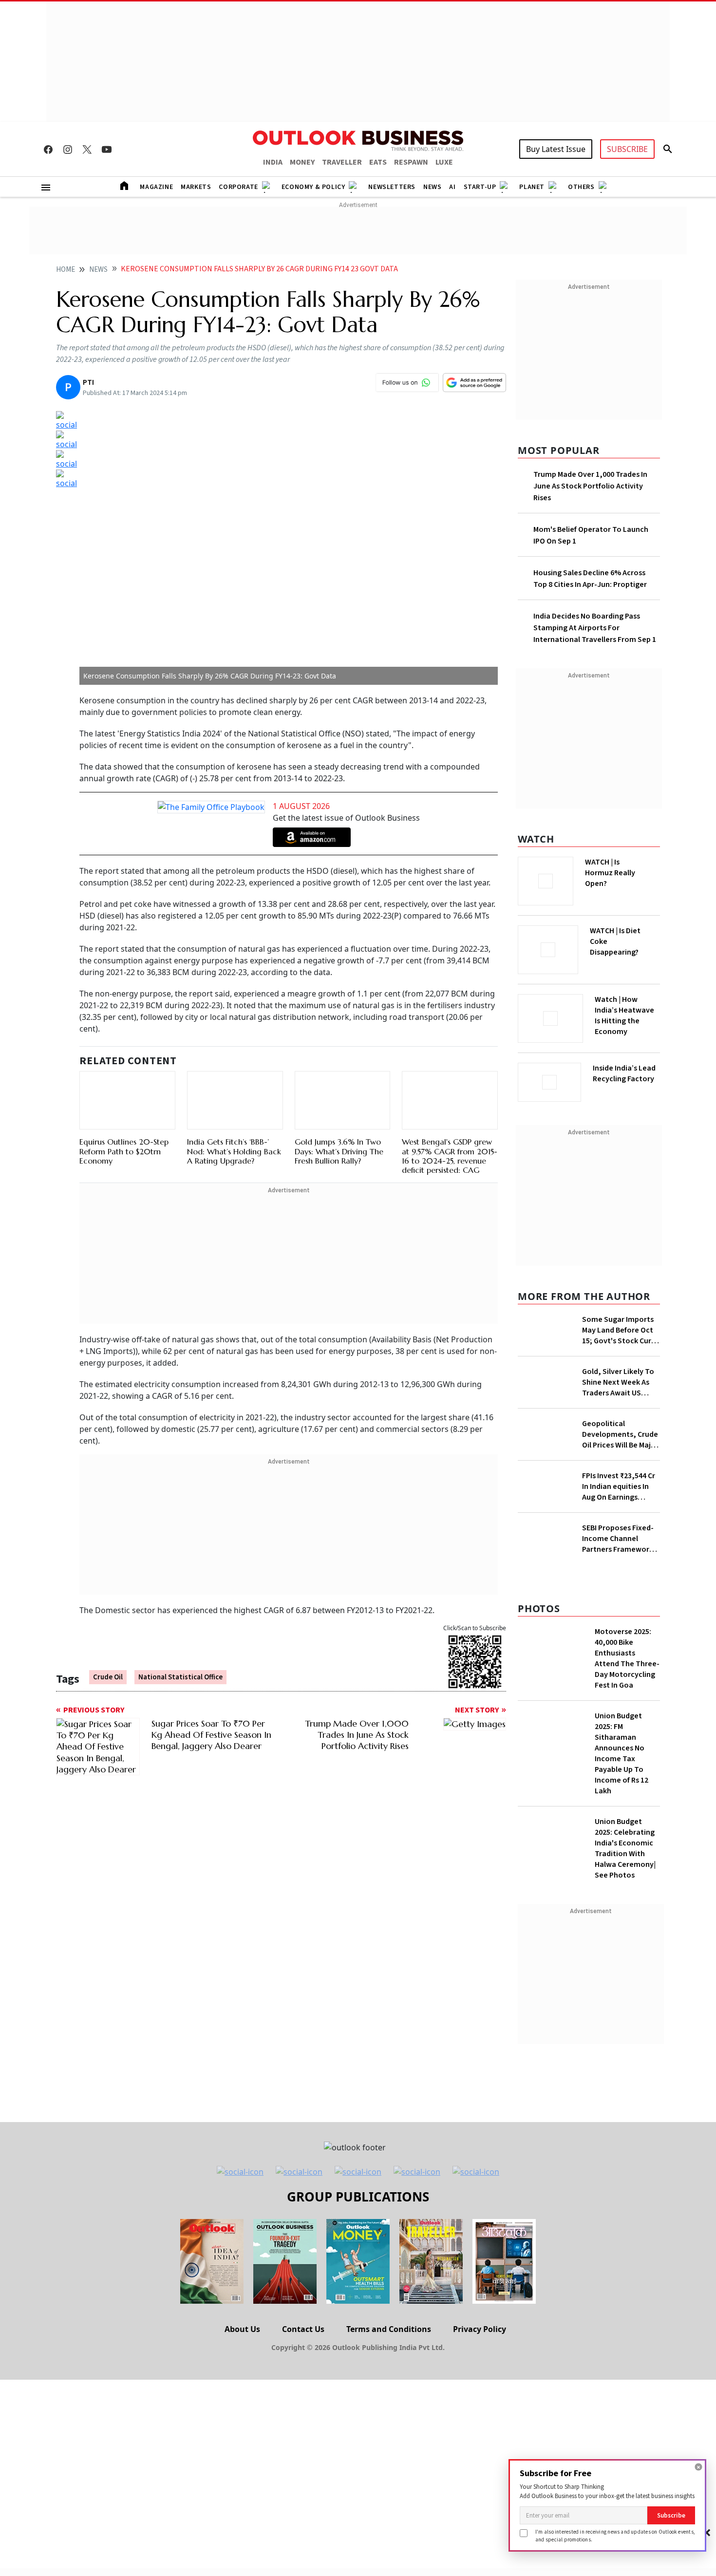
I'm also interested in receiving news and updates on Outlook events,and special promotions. (615, 2535)
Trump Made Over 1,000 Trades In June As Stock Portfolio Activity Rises (590, 486)
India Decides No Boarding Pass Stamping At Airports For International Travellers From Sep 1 (595, 628)
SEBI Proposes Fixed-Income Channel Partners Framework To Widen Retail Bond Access (619, 1539)
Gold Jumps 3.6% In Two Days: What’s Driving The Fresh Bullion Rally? (339, 1151)
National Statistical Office (180, 1677)
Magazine (156, 187)
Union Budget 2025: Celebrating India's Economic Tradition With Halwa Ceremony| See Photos (625, 1848)
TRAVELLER (342, 162)
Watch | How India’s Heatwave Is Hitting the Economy (624, 1015)
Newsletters (392, 187)
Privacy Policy (480, 2329)
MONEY (302, 162)
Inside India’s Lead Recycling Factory (624, 1073)
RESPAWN (411, 162)
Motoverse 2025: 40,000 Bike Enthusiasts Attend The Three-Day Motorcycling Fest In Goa (627, 1658)
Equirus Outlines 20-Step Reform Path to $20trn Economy (124, 1151)
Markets (196, 187)
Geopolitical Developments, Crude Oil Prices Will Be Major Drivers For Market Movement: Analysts (620, 1434)
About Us (242, 2329)
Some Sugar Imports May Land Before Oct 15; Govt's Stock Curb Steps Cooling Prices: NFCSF (619, 1330)
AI (452, 187)
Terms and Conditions (389, 2329)
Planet (532, 187)
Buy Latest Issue (556, 149)
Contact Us (303, 2329)
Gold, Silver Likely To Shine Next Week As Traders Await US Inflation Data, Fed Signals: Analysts (618, 1382)
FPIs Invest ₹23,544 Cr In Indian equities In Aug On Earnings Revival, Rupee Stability (619, 1486)
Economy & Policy (313, 187)
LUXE (444, 162)
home (66, 270)
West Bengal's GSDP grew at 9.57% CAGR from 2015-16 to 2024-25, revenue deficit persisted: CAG (450, 1156)
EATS (378, 162)
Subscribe (671, 2515)
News (432, 187)
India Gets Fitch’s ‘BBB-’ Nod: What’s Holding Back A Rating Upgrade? (234, 1151)
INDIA (273, 162)
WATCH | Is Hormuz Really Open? (610, 873)
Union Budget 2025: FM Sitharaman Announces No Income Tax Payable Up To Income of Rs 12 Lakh (622, 1753)
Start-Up (480, 187)
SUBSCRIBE (627, 149)
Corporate (238, 187)
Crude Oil (108, 1677)
